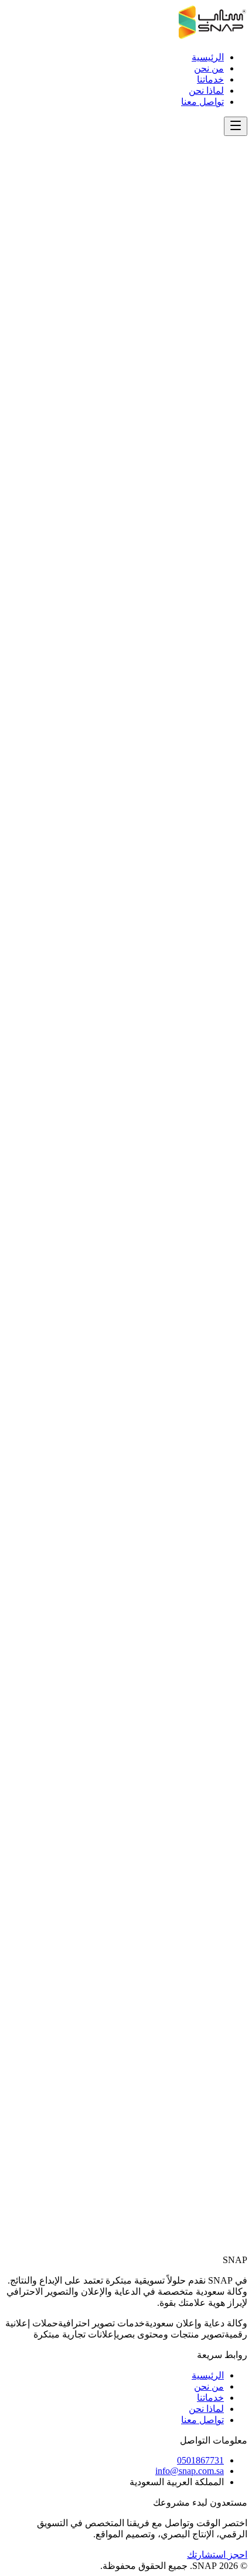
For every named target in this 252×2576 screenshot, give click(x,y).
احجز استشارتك (217, 2555)
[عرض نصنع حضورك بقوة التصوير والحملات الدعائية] (243, 592)
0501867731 (210, 2174)
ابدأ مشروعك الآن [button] (213, 303)
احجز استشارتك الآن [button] (185, 2265)
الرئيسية (208, 57)
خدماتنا (210, 79)
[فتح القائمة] (236, 126)
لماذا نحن (206, 91)
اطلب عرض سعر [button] (214, 440)
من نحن (209, 68)
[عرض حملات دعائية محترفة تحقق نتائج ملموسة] (233, 592)
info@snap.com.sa (200, 2120)
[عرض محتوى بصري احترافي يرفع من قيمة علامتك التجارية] (224, 592)
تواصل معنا (202, 102)
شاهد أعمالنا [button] (224, 578)
